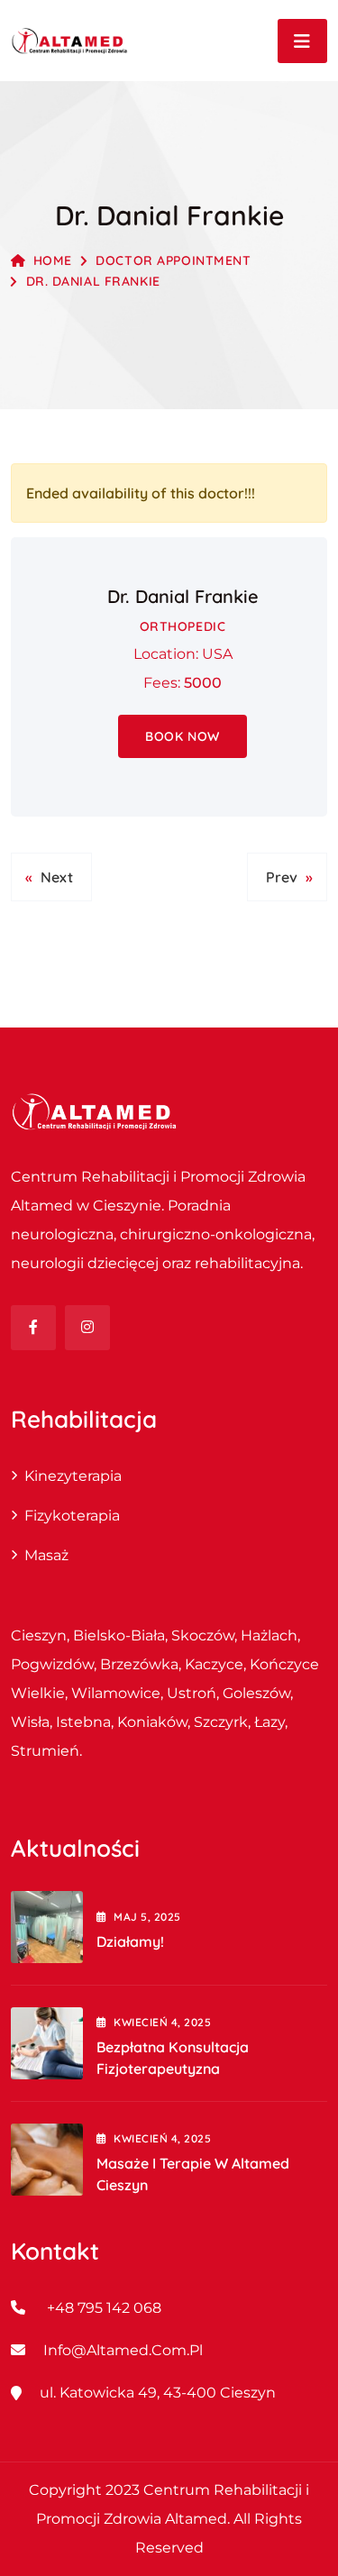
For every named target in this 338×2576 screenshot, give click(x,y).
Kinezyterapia (73, 1476)
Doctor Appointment (173, 260)
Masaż (46, 1555)
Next (57, 877)
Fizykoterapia (72, 1516)
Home (53, 260)
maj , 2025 (147, 1917)
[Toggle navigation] (302, 41)
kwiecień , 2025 (162, 2022)
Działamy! (130, 1941)
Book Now (182, 736)
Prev (282, 877)
